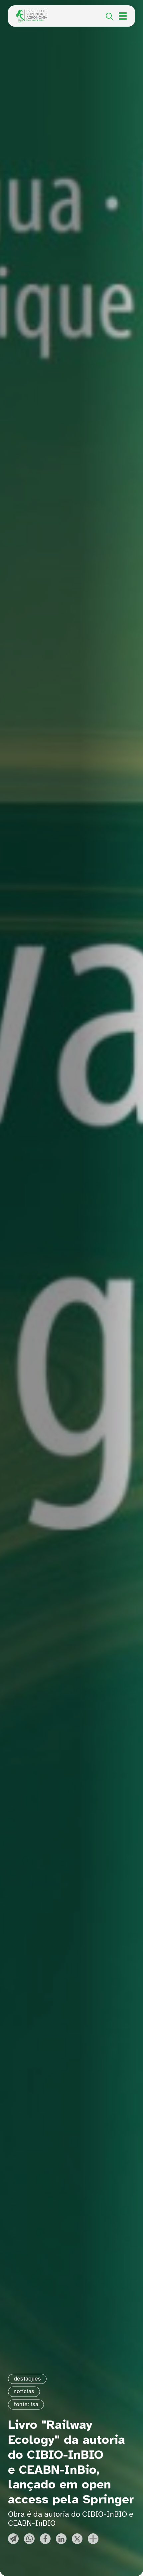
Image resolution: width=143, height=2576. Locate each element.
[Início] (32, 13)
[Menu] (123, 16)
